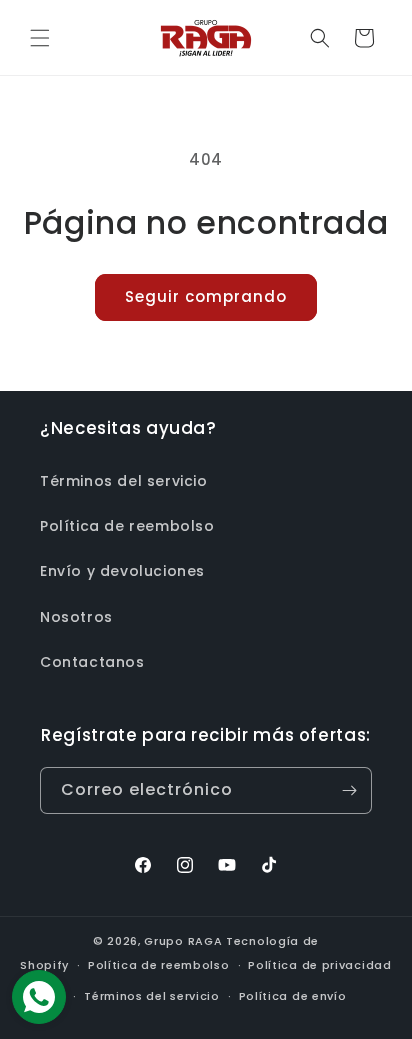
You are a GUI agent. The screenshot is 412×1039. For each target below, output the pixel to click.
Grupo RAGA (183, 941)
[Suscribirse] (349, 790)
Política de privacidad (319, 965)
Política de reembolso (127, 526)
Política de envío (293, 996)
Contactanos (92, 662)
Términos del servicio (124, 481)
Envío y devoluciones (122, 571)
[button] (40, 38)
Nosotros (76, 617)
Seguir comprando (206, 296)
